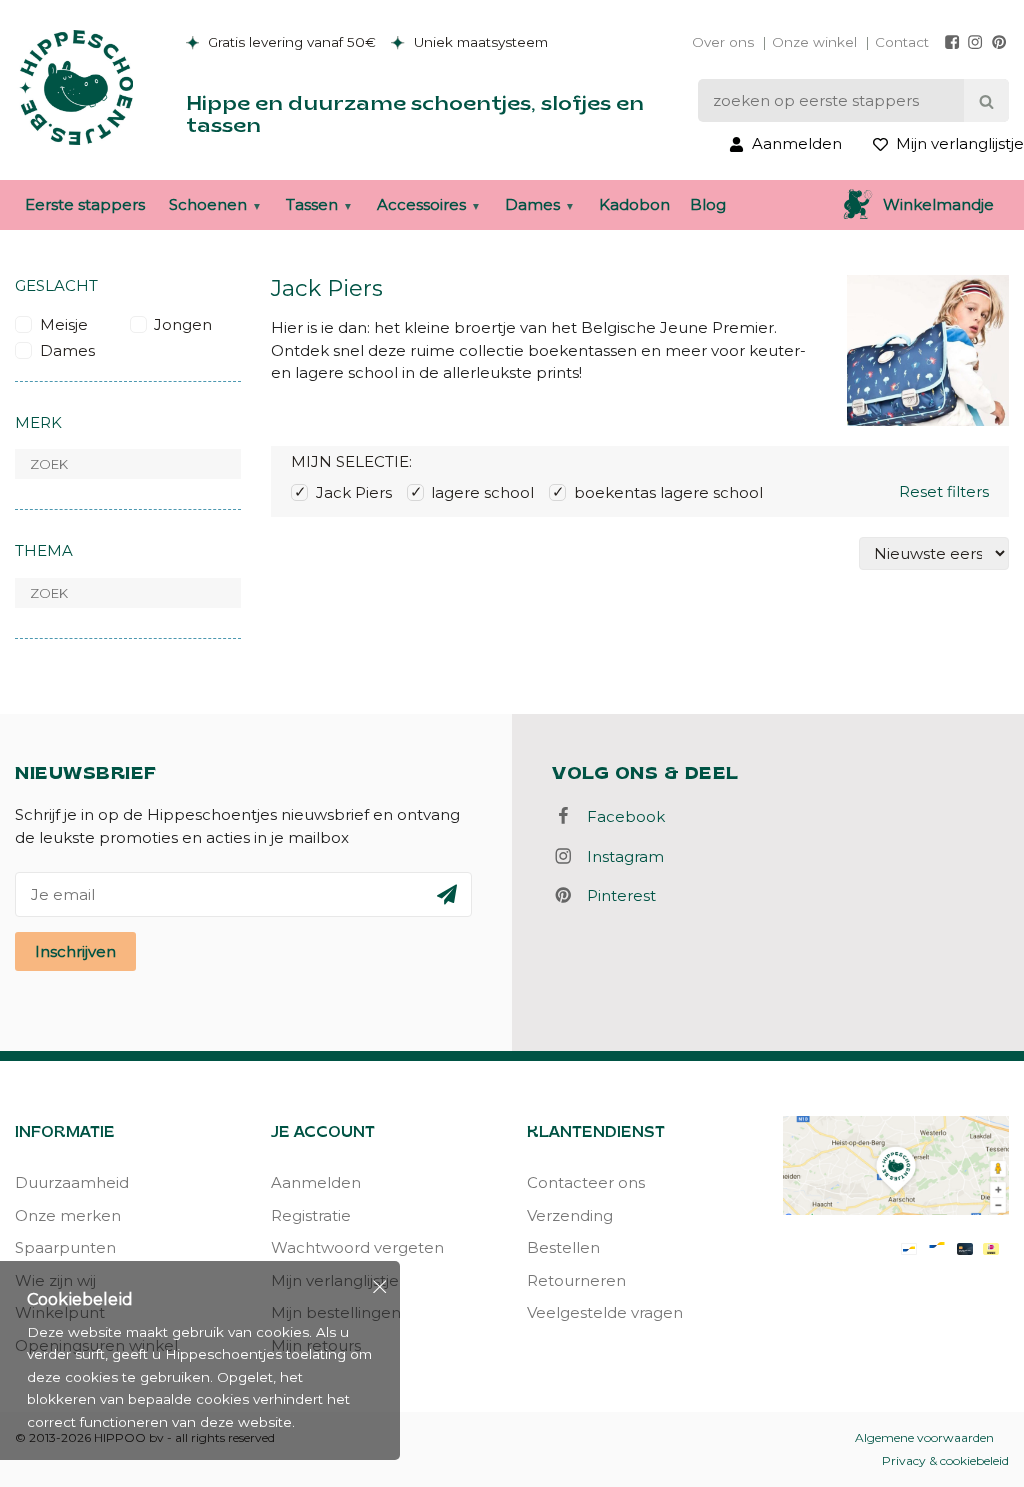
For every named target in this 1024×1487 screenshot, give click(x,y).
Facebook (620, 816)
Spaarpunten (65, 1247)
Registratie (311, 1215)
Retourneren (576, 1280)
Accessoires (421, 204)
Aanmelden (316, 1182)
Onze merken (68, 1215)
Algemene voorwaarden (924, 1437)
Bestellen (563, 1247)
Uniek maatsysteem (479, 42)
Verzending (570, 1215)
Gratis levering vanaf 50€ (290, 42)
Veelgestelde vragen (605, 1312)
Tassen (312, 204)
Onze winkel (814, 42)
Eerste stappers (85, 204)
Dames (532, 204)
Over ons (723, 42)
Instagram (619, 856)
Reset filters (944, 491)
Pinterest (615, 895)
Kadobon (634, 204)
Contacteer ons (586, 1182)
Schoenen (208, 204)
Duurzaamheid (72, 1182)
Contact (902, 42)
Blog (708, 204)
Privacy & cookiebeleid (945, 1460)
